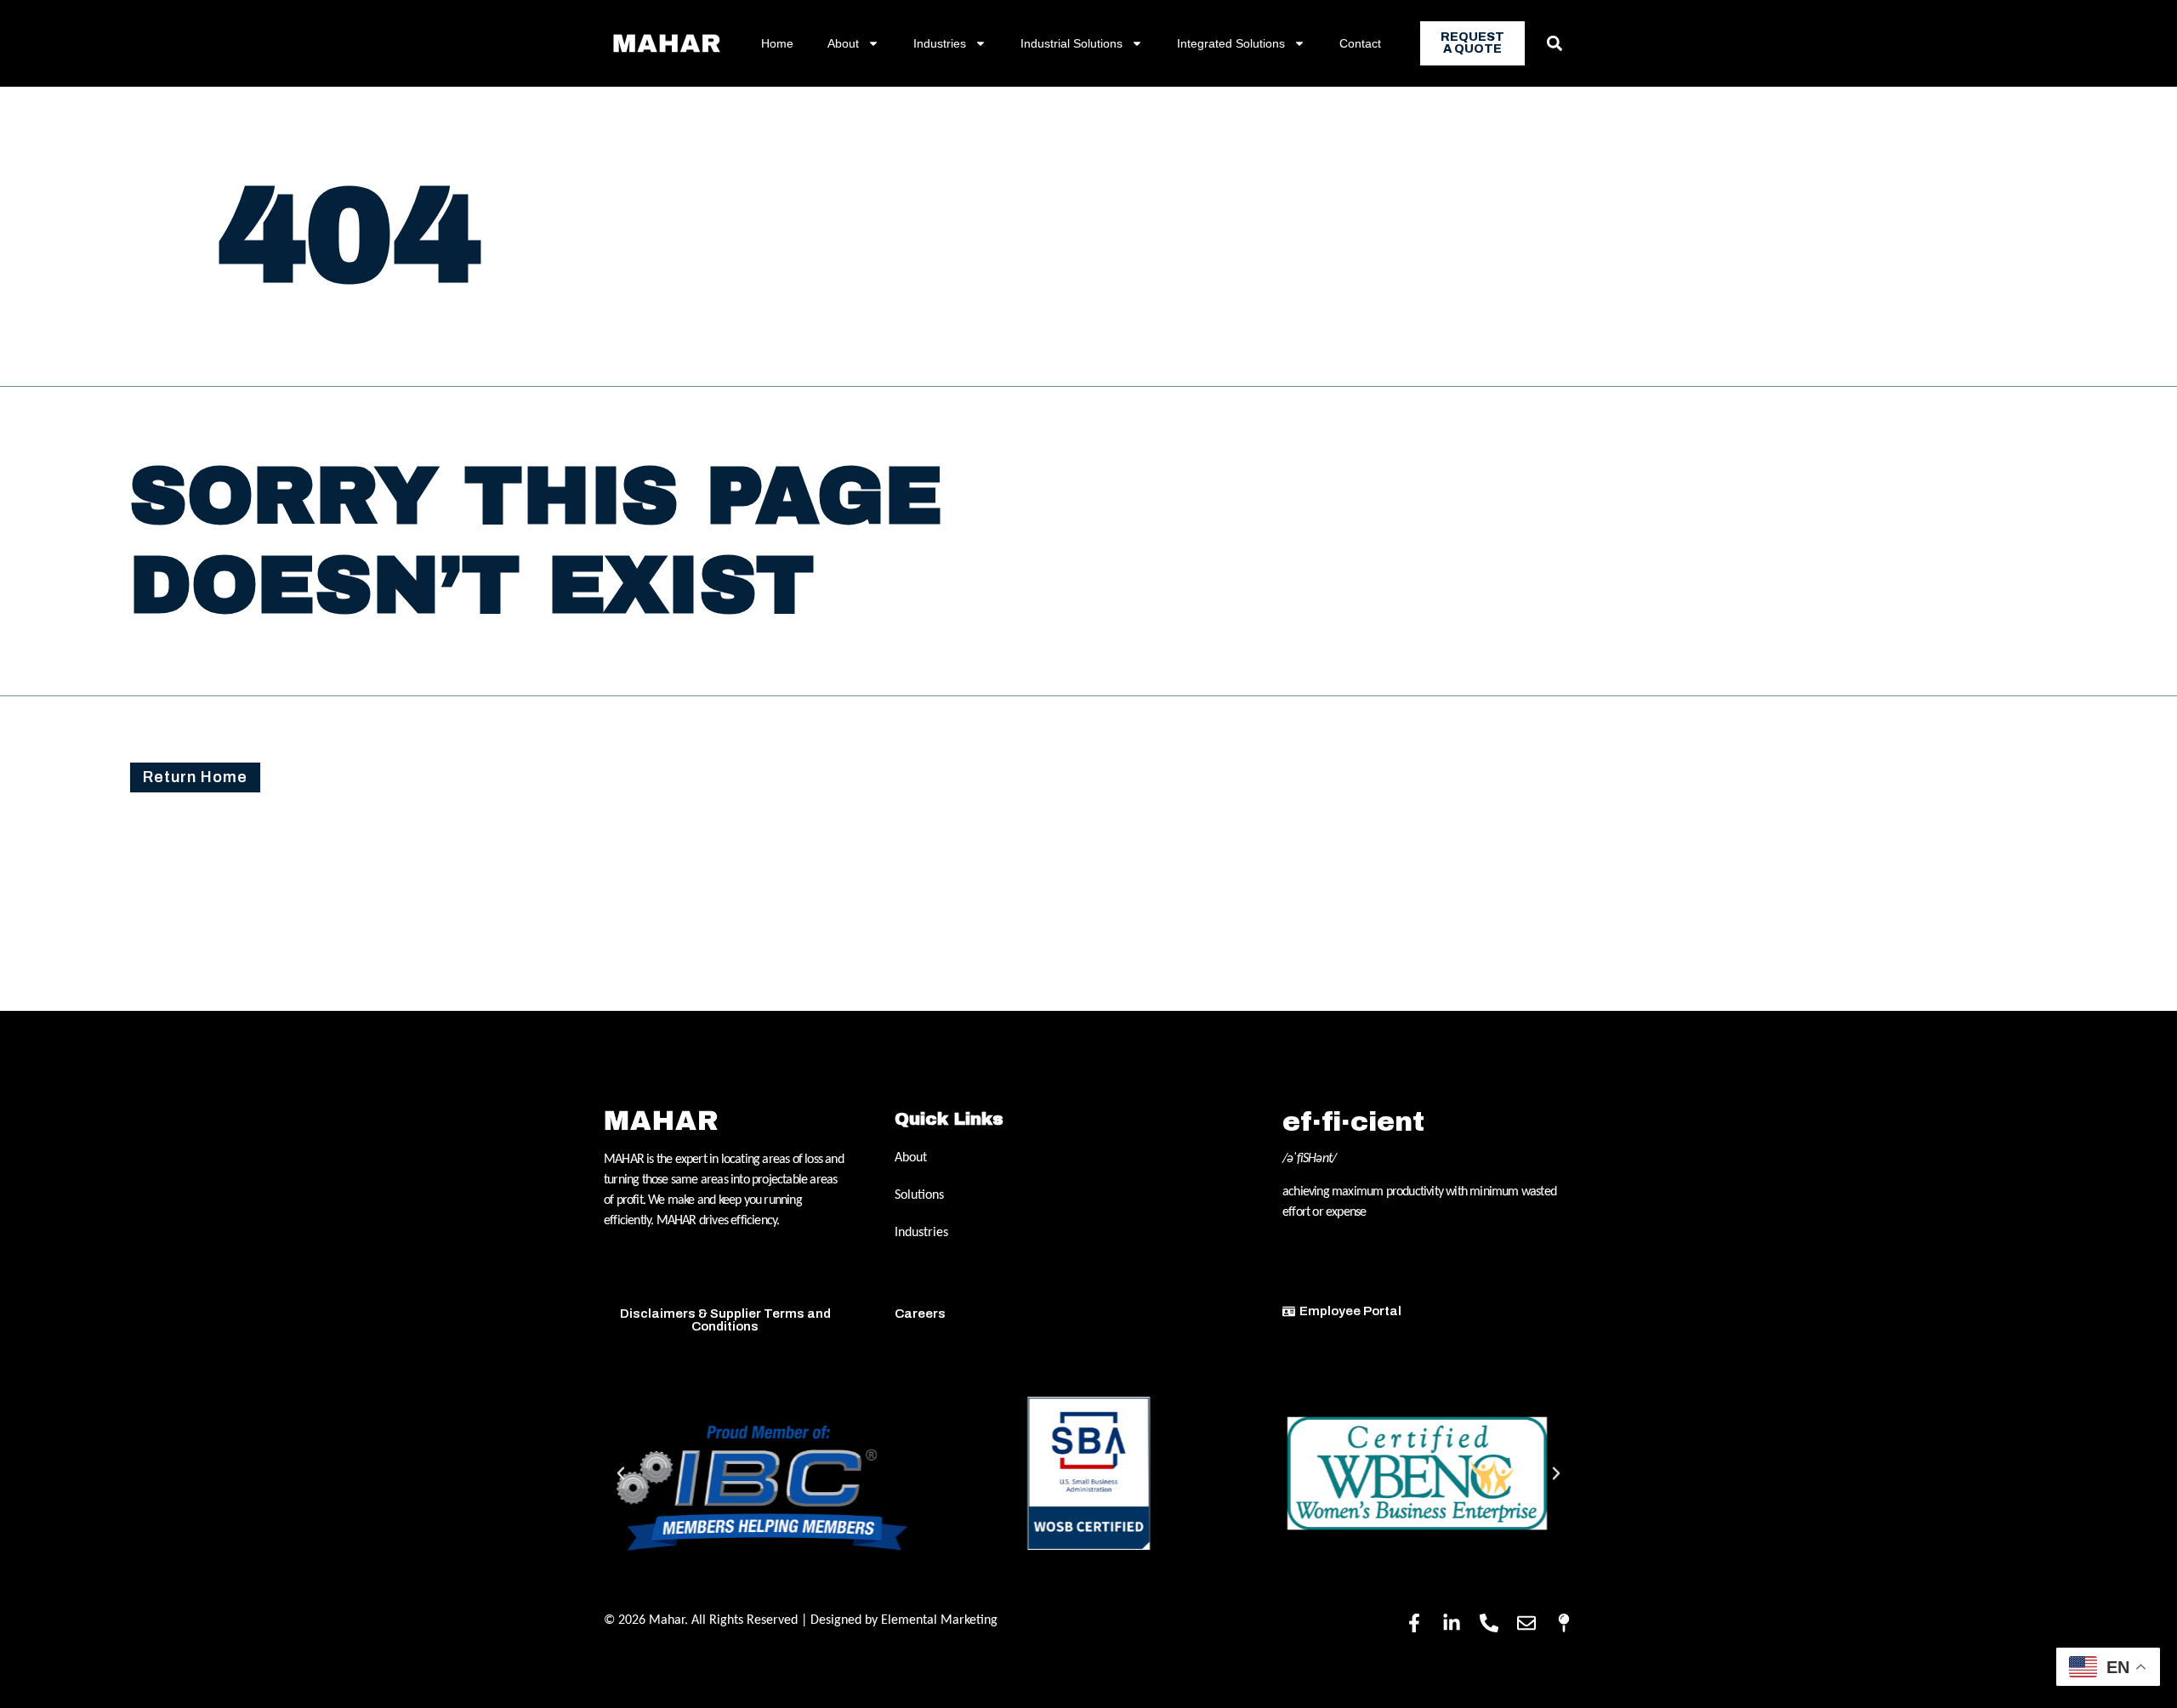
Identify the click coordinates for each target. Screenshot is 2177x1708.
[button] (1554, 44)
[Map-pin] (1564, 1623)
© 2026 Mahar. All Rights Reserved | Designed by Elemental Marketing (801, 1620)
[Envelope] (1526, 1623)
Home (777, 43)
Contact (1360, 43)
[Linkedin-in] (1452, 1623)
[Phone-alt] (1489, 1623)
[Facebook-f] (1414, 1623)
